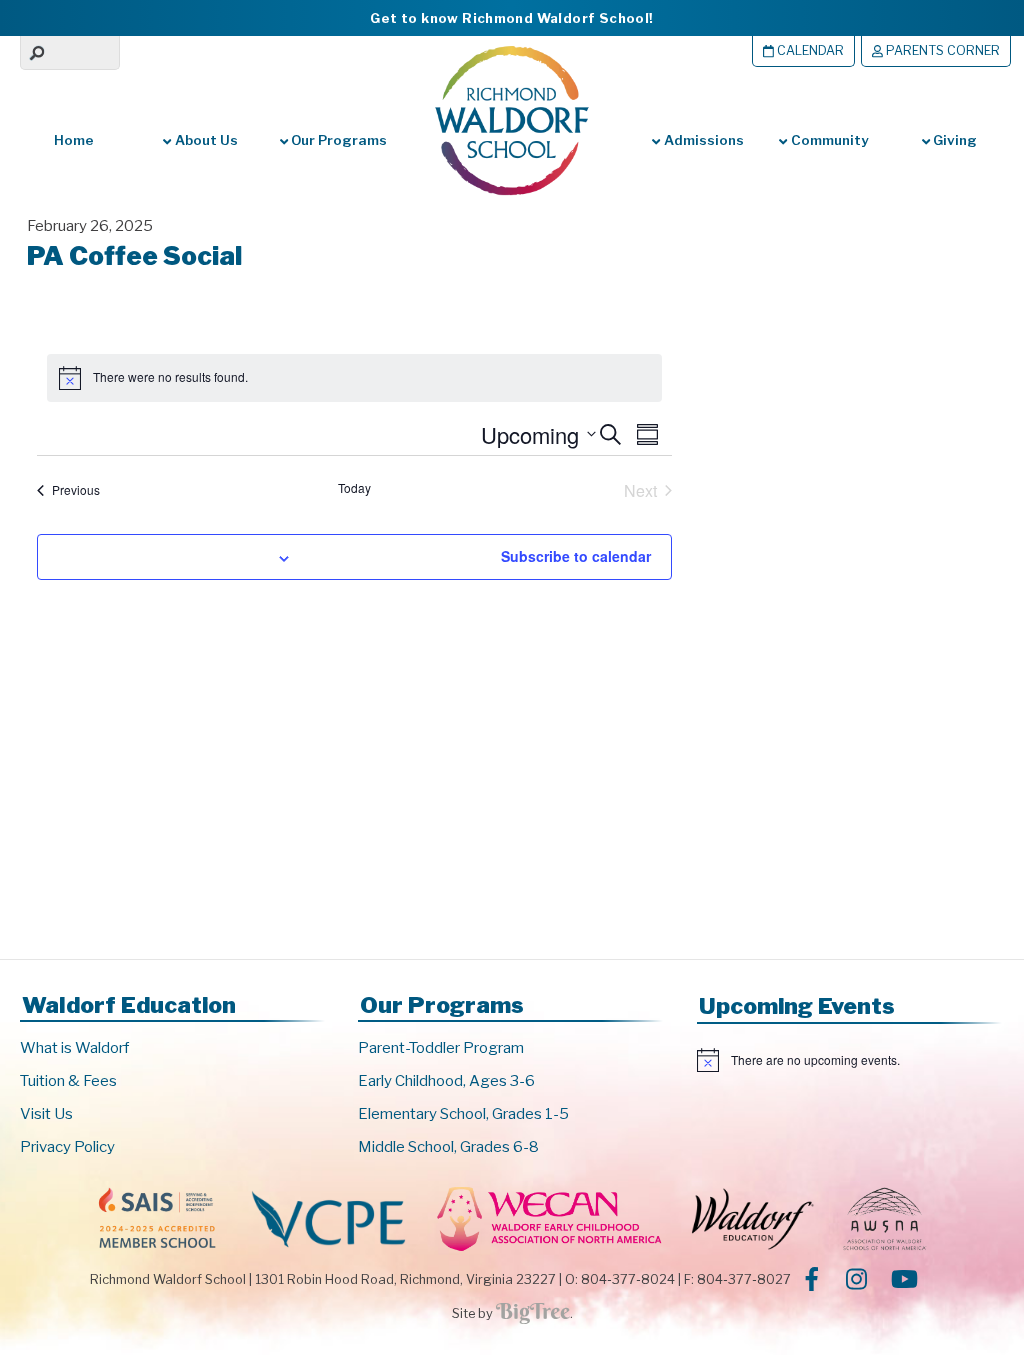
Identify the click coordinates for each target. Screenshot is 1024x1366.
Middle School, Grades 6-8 (448, 1147)
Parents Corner (941, 50)
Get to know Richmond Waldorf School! (511, 18)
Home (74, 140)
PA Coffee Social (134, 255)
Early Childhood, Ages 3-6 (446, 1081)
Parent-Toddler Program (441, 1048)
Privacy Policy (67, 1147)
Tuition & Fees (68, 1081)
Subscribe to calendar (576, 556)
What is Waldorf (74, 1048)
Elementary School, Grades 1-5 (463, 1114)
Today (354, 488)
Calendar (809, 50)
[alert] (850, 1060)
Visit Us (46, 1114)
